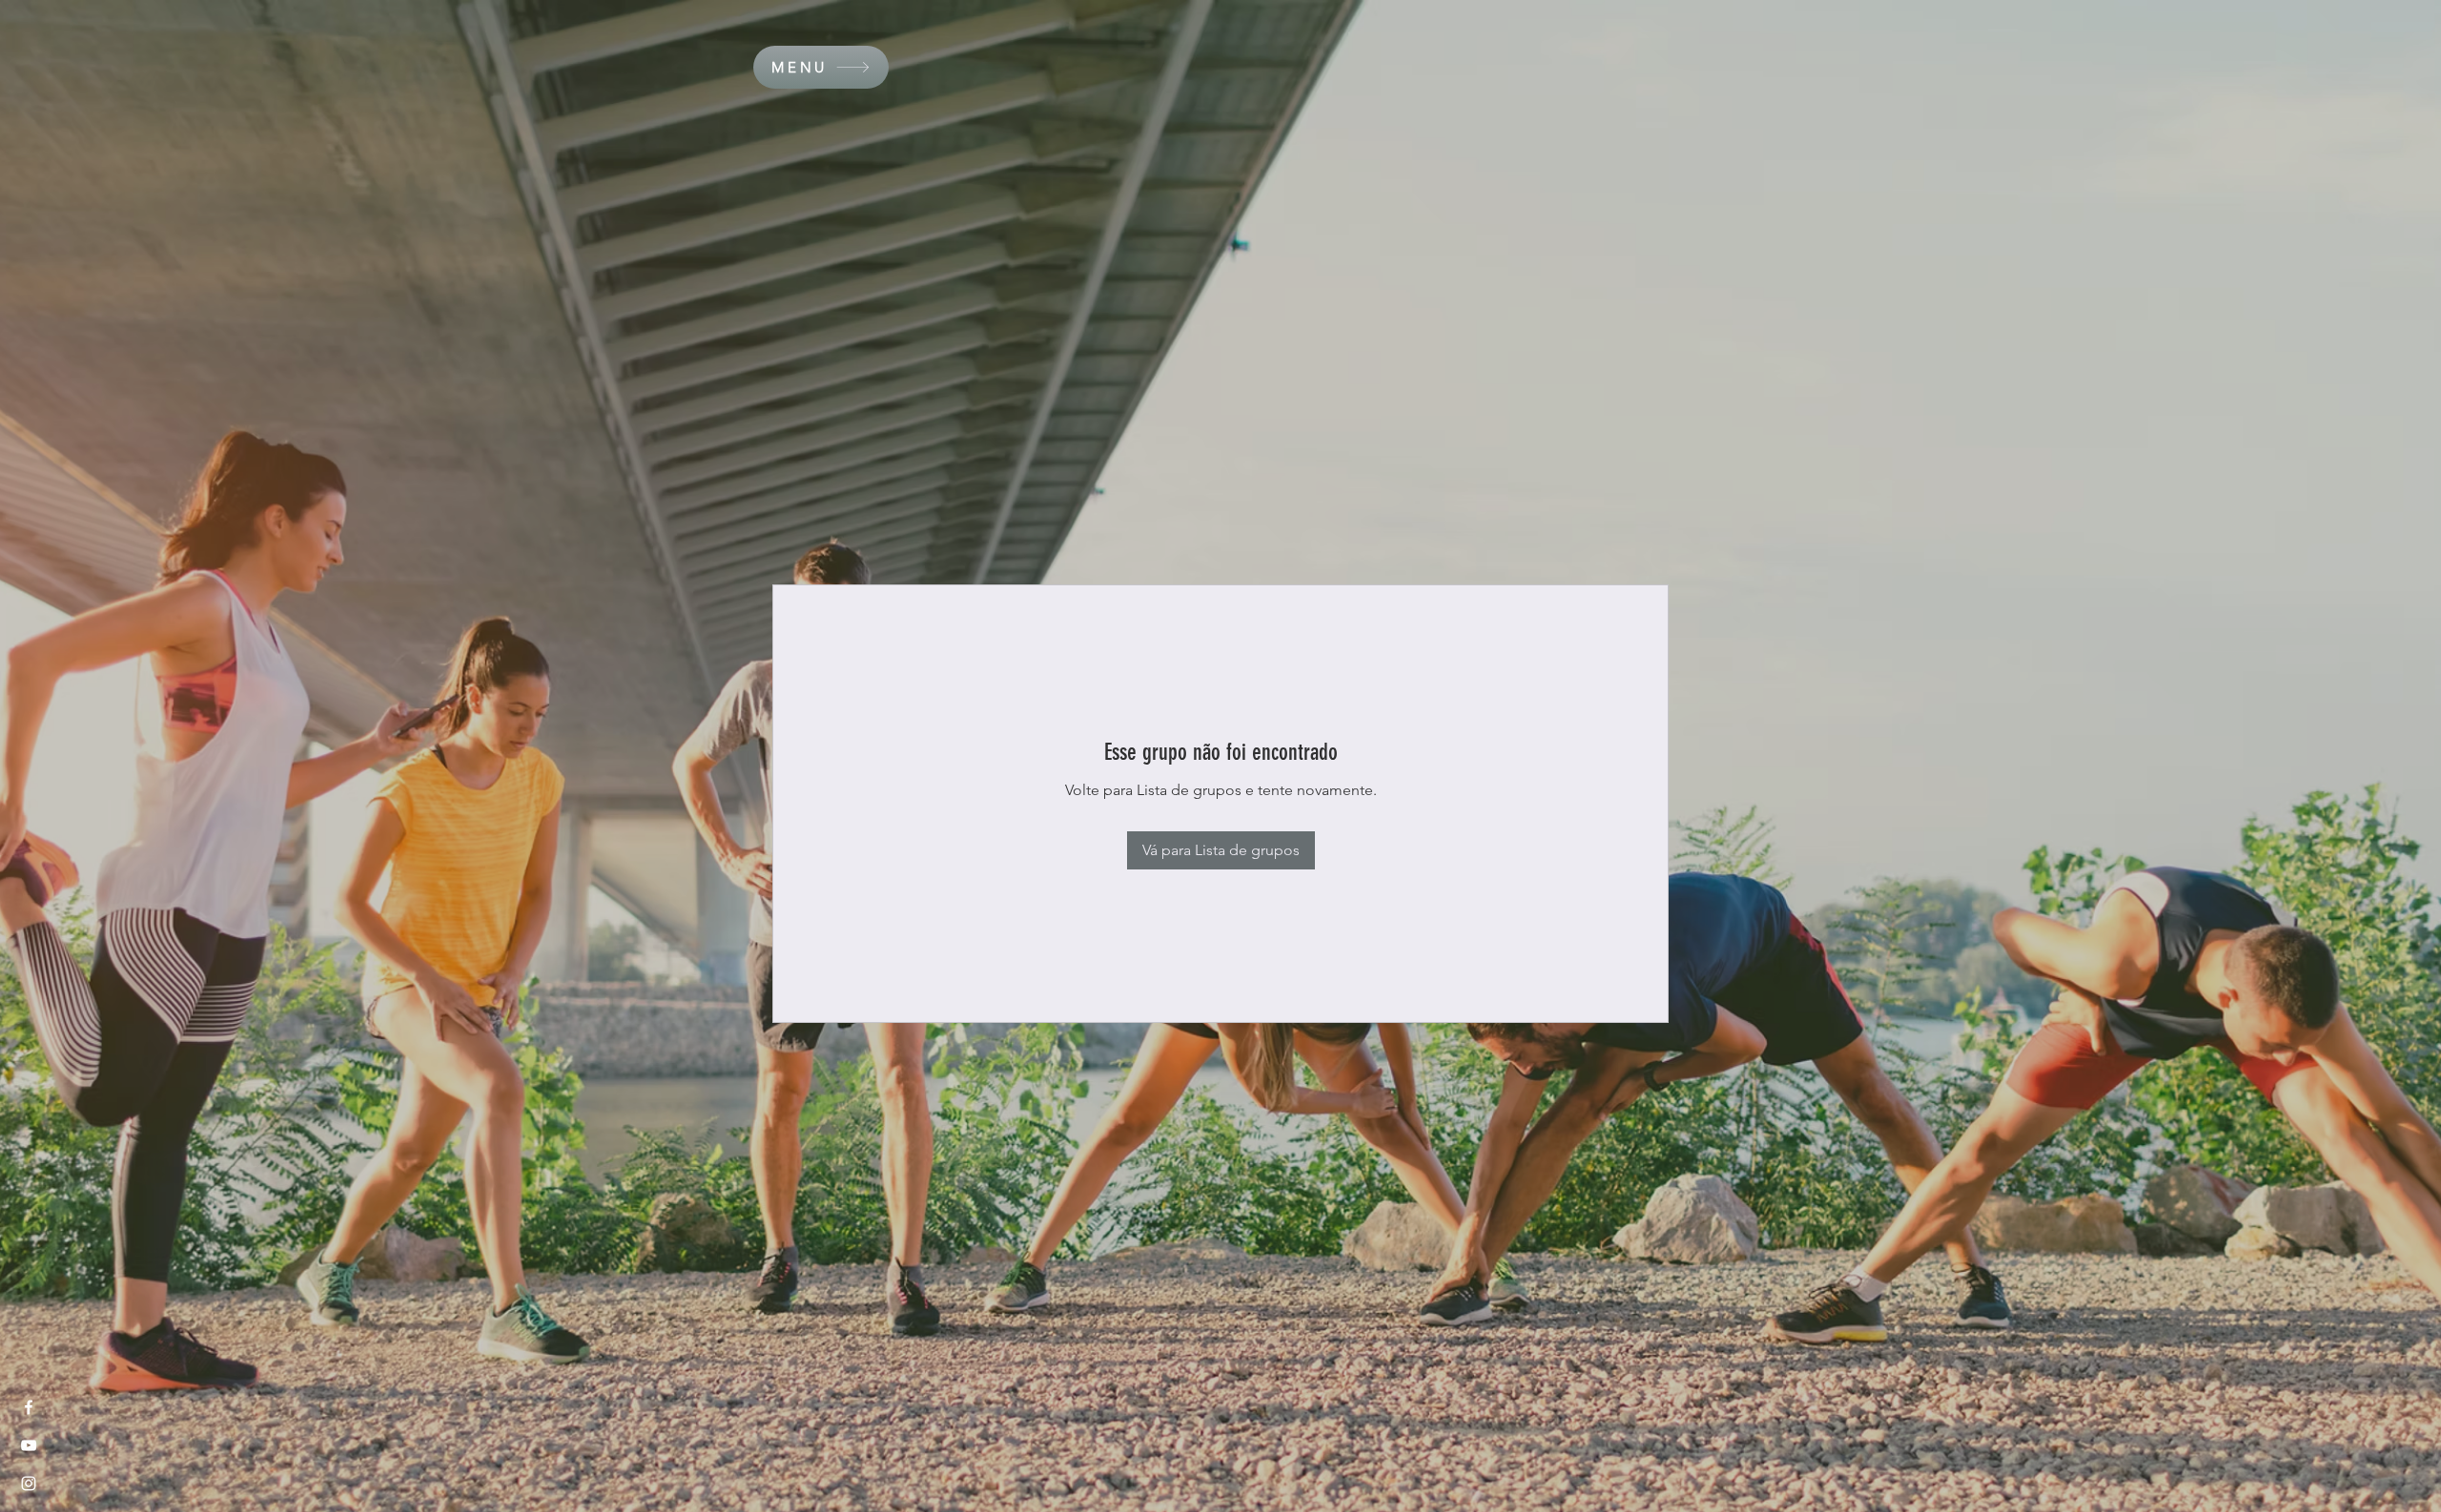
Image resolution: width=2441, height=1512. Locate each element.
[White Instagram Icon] (29, 1483)
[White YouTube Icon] (29, 1445)
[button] (821, 67)
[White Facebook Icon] (29, 1407)
